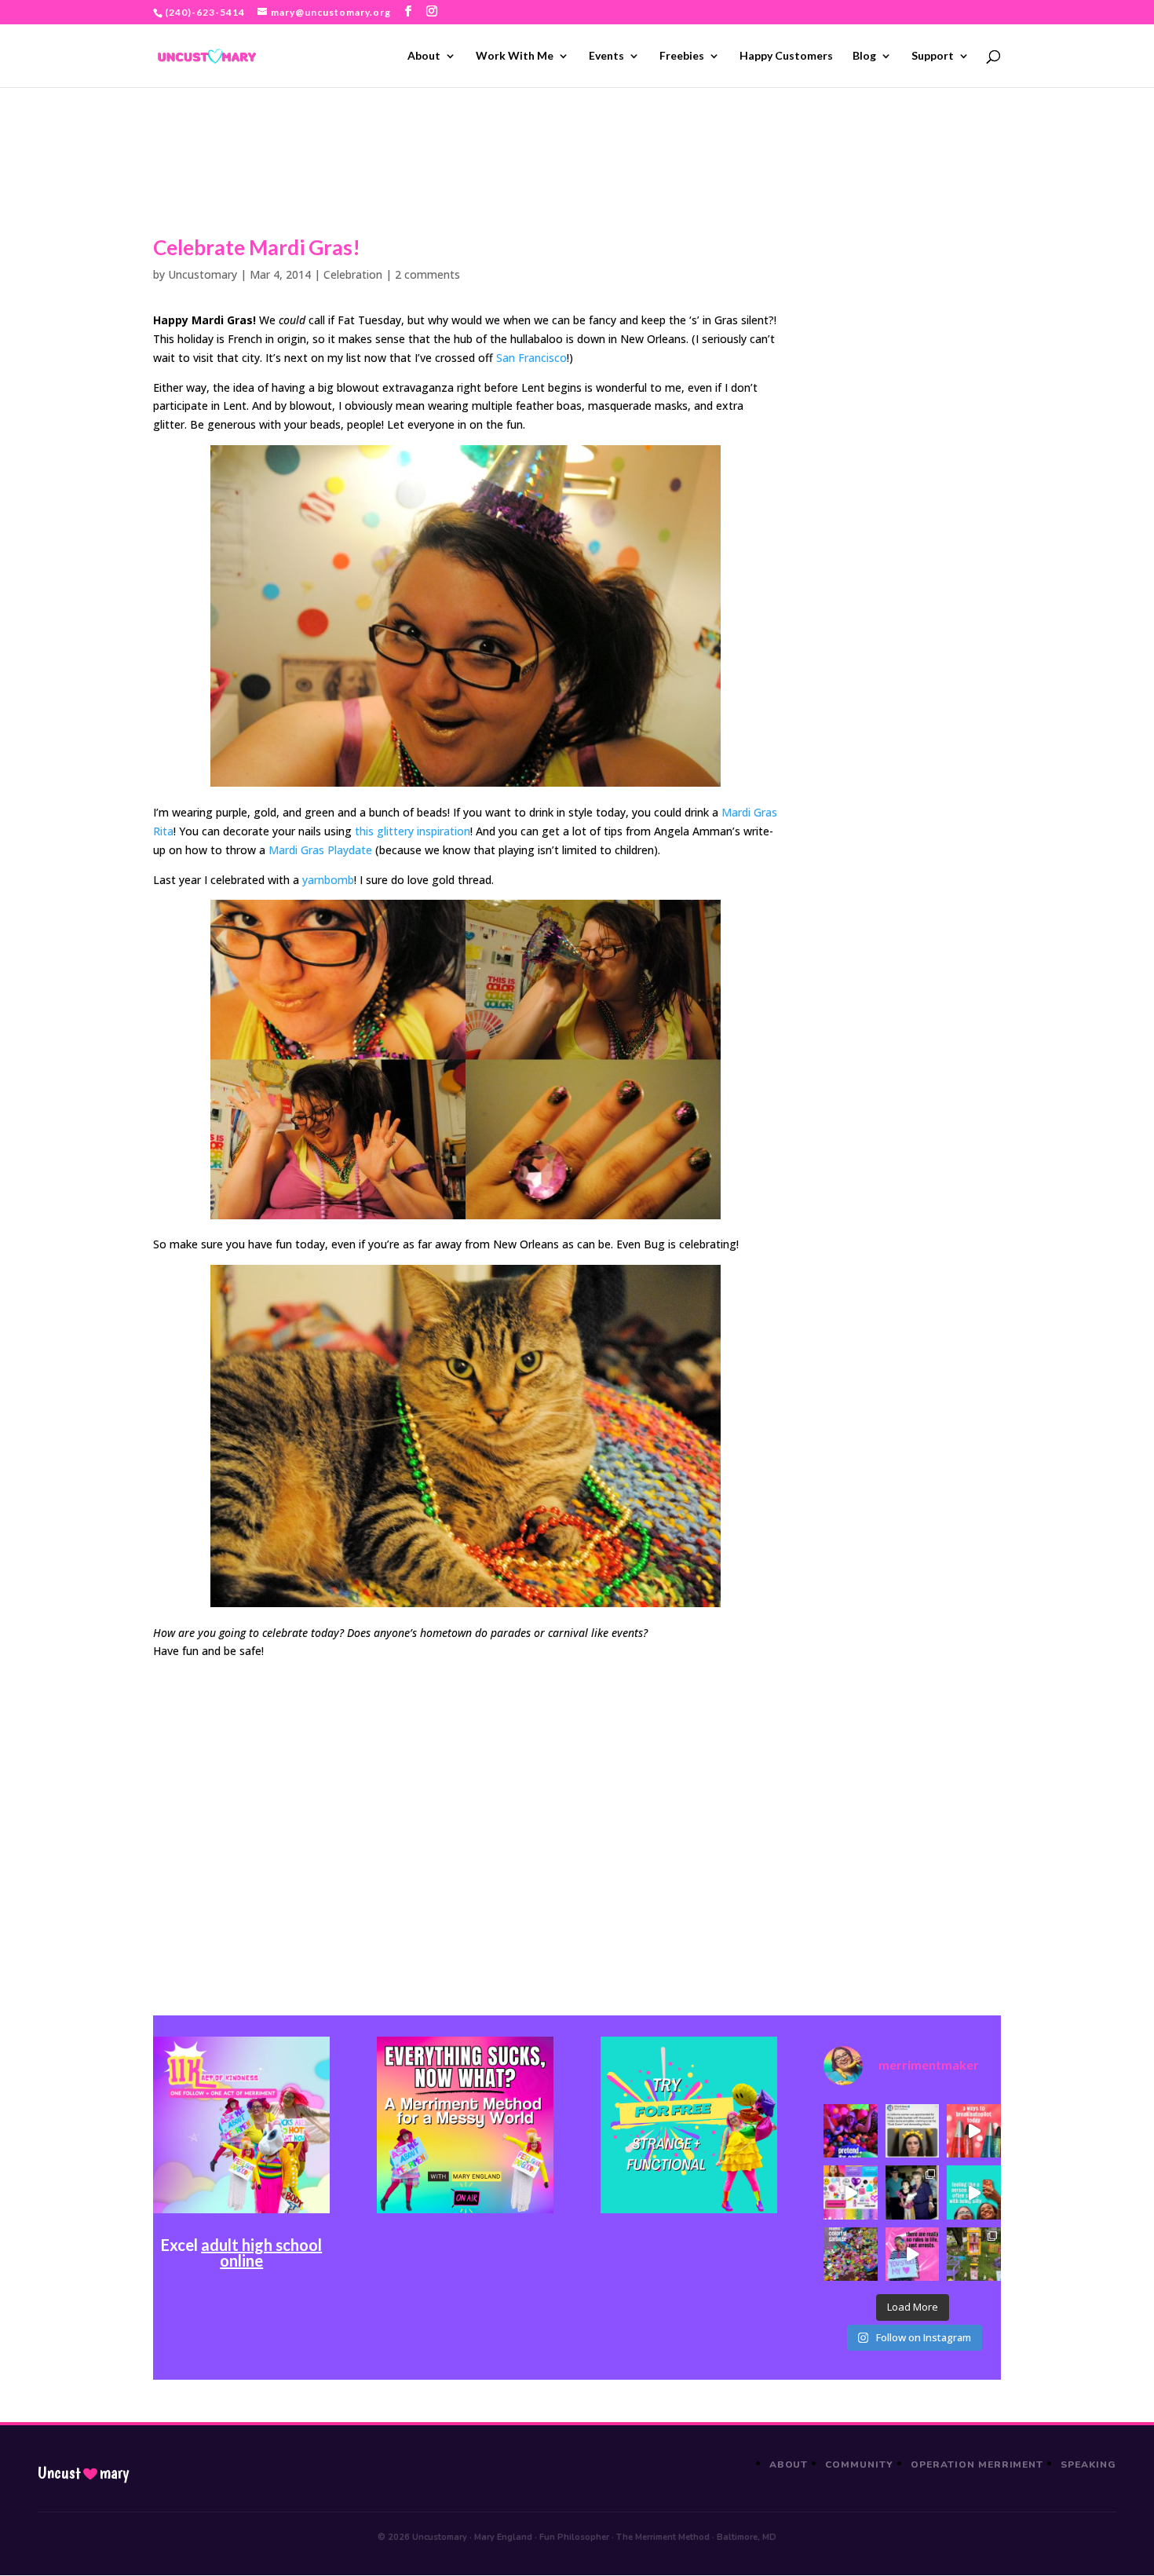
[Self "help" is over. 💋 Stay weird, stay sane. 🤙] (973, 2192)
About (424, 56)
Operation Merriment (977, 2465)
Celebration (353, 274)
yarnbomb (328, 880)
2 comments (427, 274)
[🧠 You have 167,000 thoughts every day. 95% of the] (973, 2131)
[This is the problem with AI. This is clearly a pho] (912, 2131)
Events (606, 56)
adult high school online (261, 2253)
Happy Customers (786, 56)
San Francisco (531, 358)
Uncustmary (83, 2473)
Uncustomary (203, 274)
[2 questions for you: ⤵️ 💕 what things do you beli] (850, 2131)
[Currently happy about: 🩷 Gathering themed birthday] (973, 2254)
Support (933, 56)
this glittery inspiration (413, 831)
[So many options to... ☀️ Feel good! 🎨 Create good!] (850, 2192)
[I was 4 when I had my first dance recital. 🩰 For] (912, 2192)
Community (859, 2465)
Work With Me (515, 56)
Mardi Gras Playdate (320, 850)
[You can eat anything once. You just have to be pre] (912, 2254)
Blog (864, 56)
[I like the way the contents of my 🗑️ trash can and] (850, 2254)
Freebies (682, 56)
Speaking (1088, 2465)
